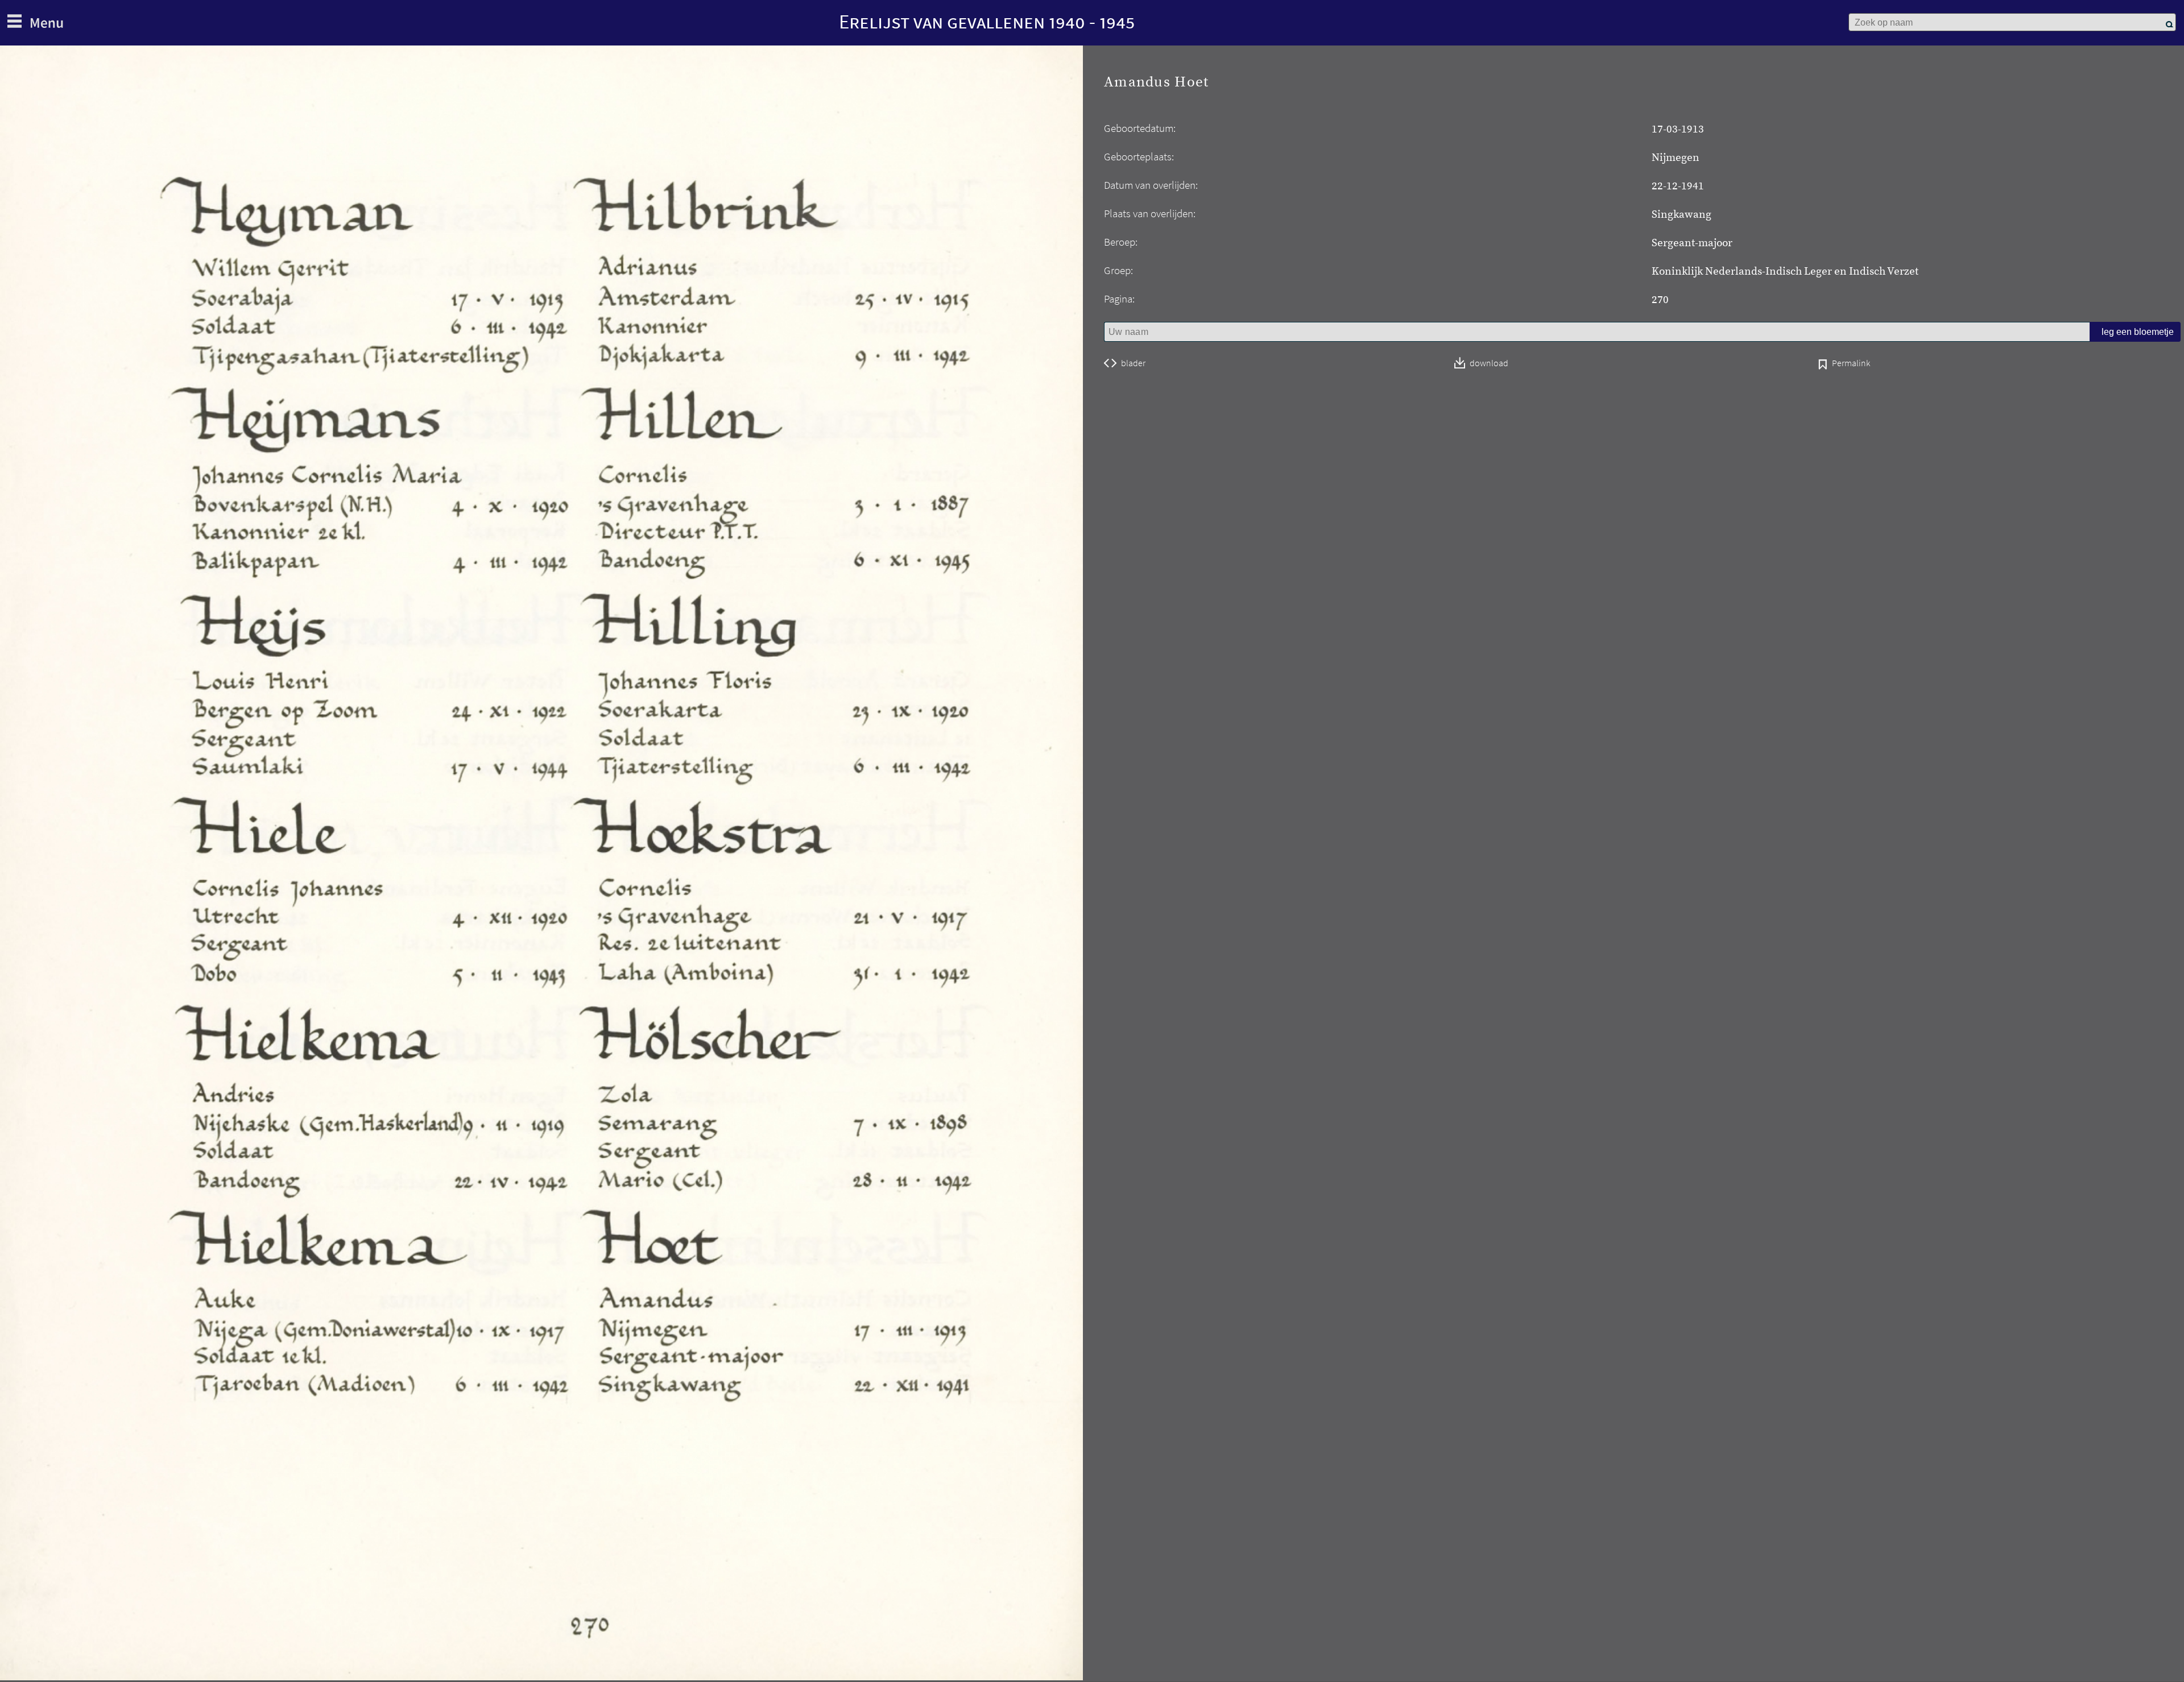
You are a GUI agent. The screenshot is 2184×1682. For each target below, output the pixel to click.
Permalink (1851, 364)
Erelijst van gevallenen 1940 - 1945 (987, 21)
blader (1133, 363)
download (1489, 364)
